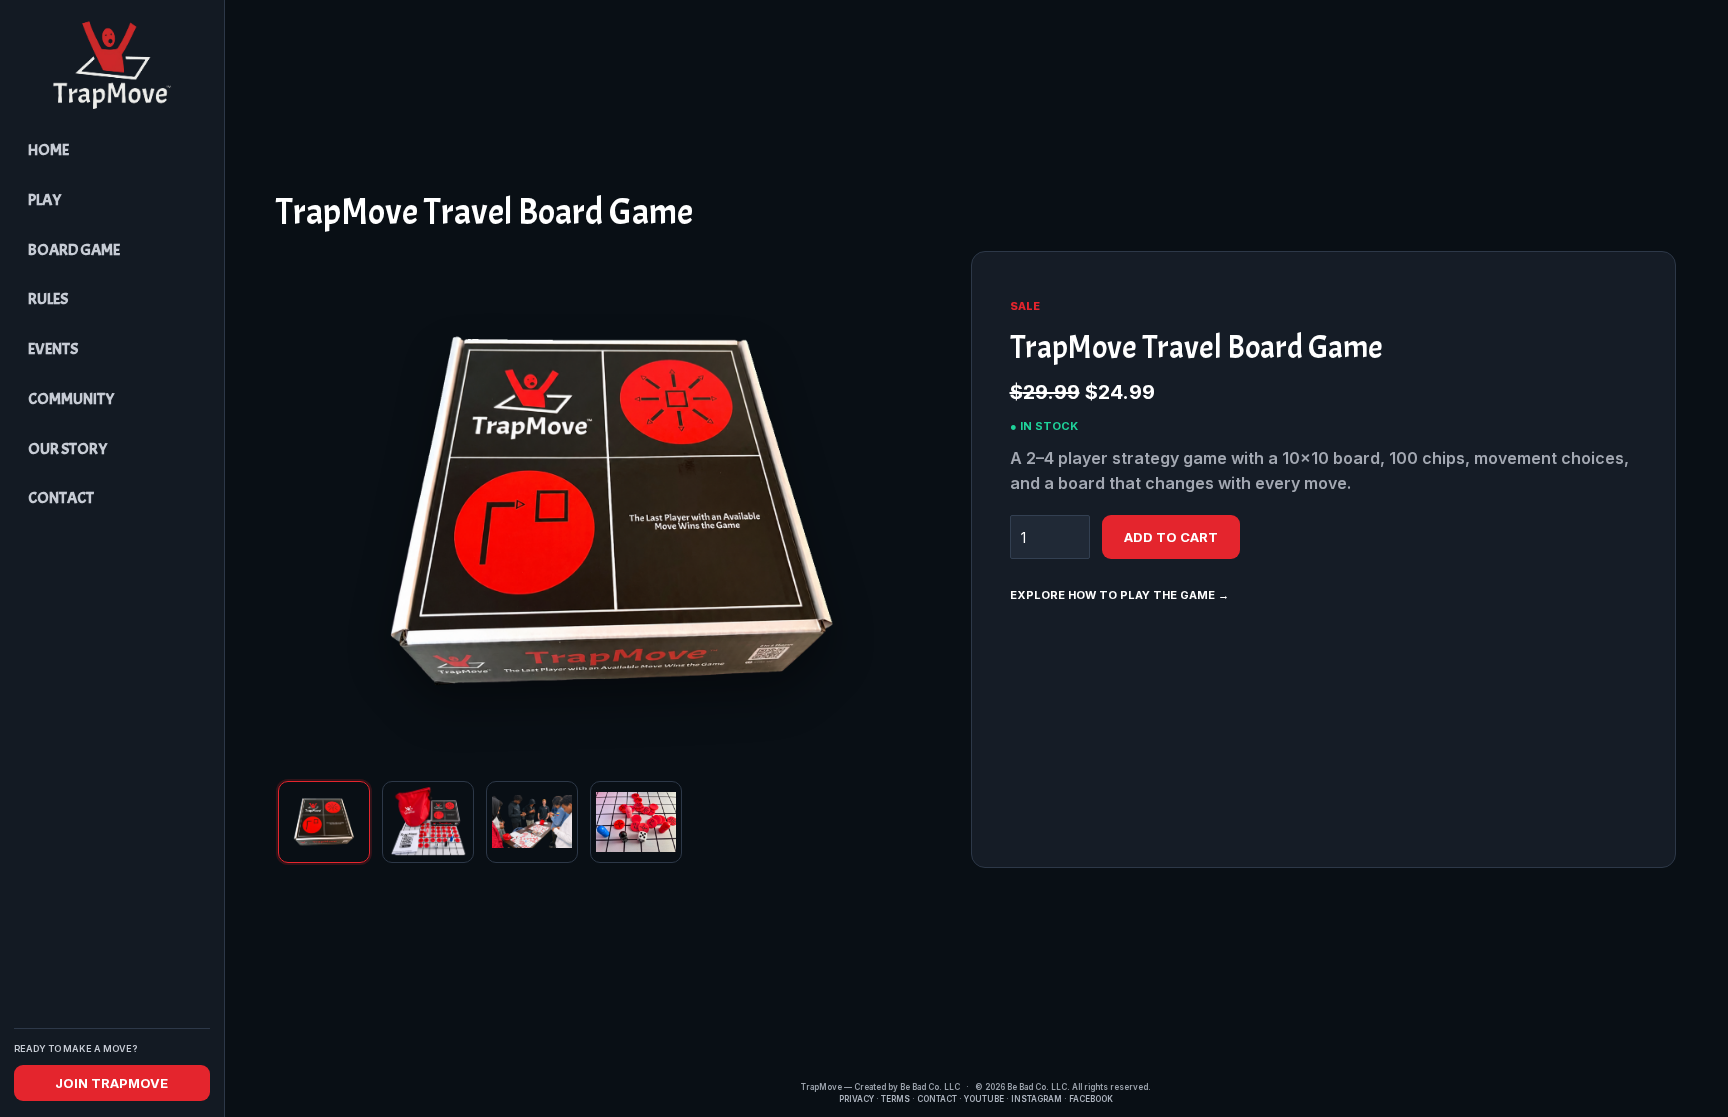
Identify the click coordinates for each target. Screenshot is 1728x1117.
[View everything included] (428, 822)
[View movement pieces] (636, 822)
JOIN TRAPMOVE (111, 1083)
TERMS (895, 1099)
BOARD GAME (74, 250)
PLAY (44, 200)
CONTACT (61, 498)
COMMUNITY (71, 399)
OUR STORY (67, 449)
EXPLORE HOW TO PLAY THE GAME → (1119, 595)
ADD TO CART (1171, 537)
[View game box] (324, 822)
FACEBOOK (1091, 1099)
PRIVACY (856, 1099)
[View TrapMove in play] (532, 822)
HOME (48, 150)
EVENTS (53, 349)
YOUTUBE (984, 1099)
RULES (48, 299)
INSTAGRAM (1036, 1099)
